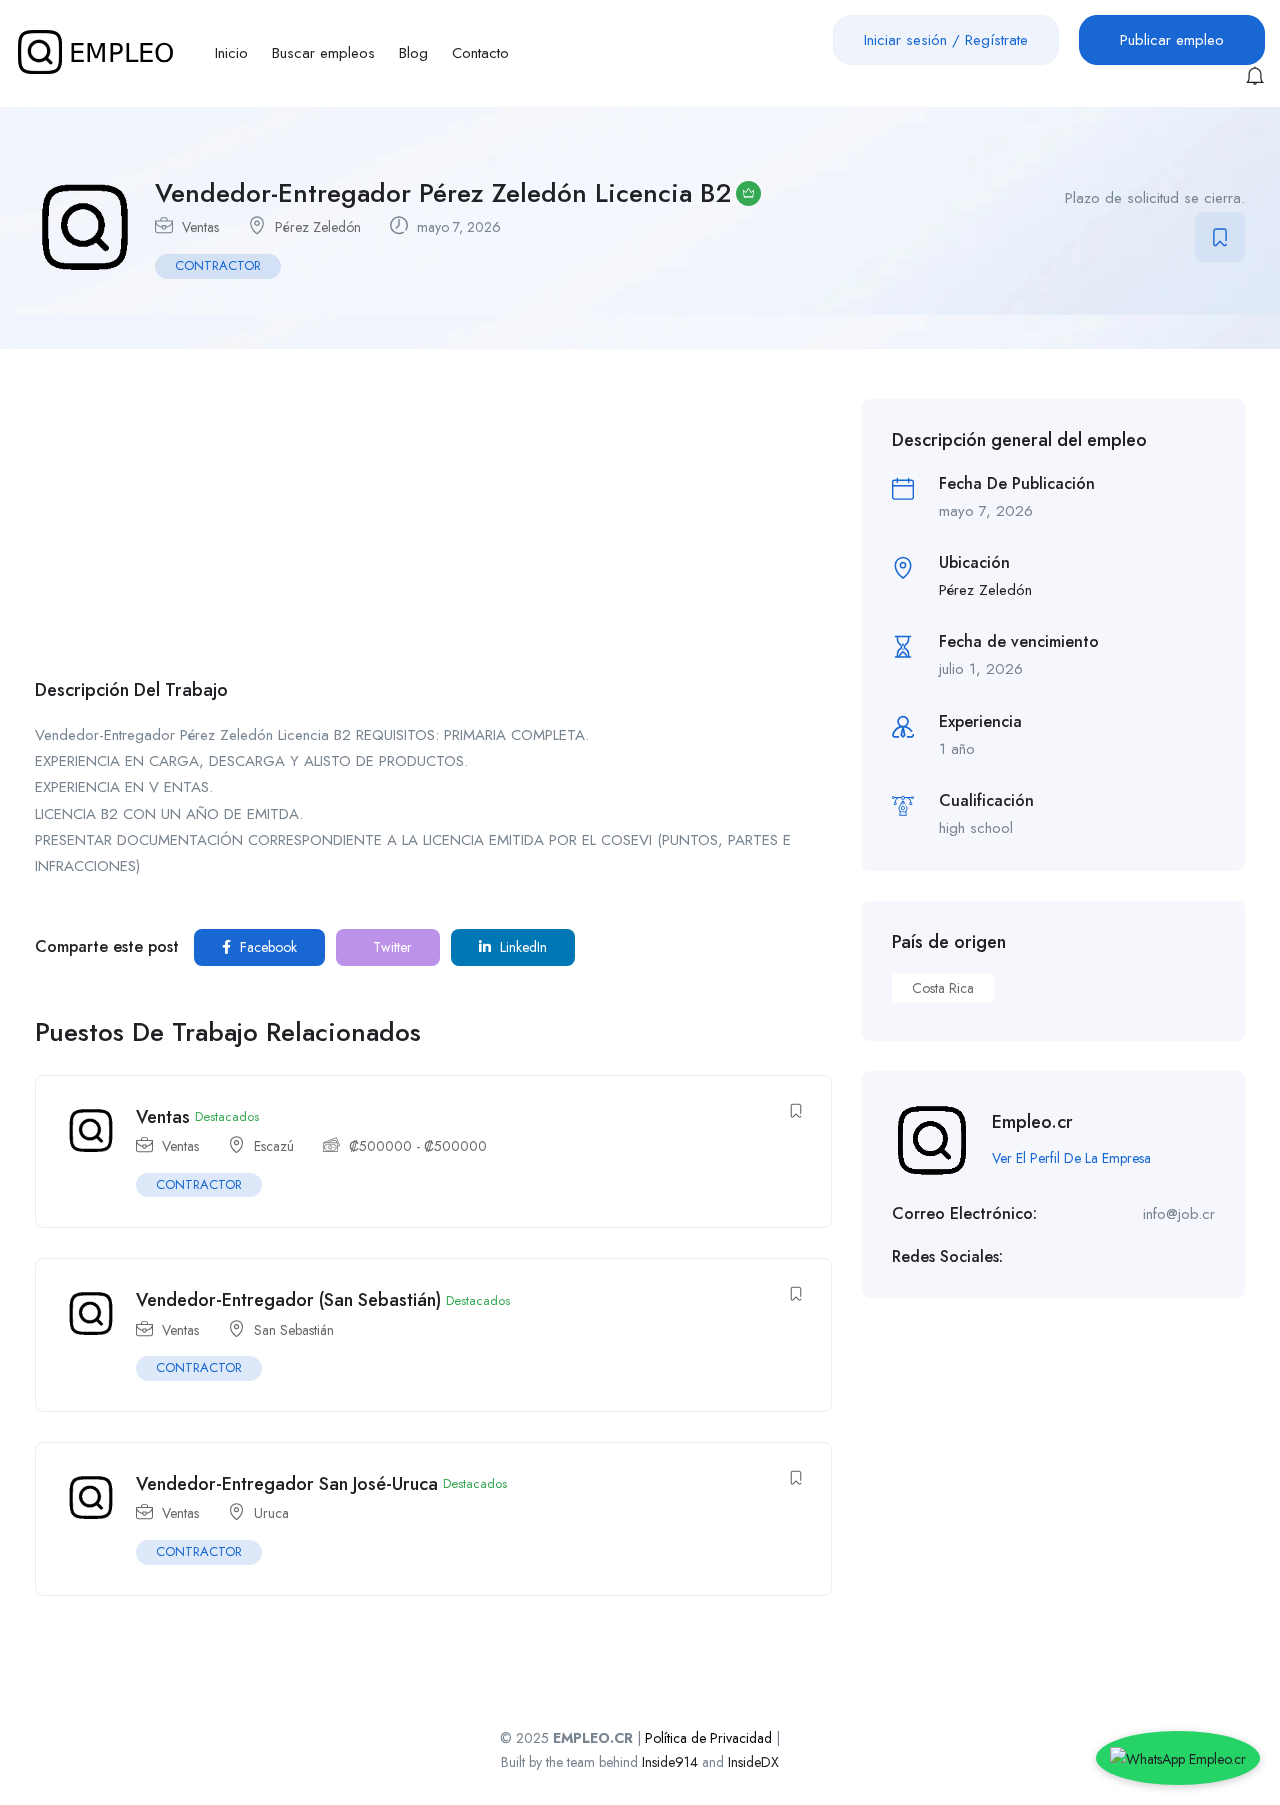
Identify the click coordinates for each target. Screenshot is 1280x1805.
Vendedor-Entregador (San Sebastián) (288, 1300)
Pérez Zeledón (318, 227)
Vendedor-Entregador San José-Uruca (287, 1484)
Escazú (274, 1146)
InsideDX (753, 1762)
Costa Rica (943, 988)
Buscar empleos (323, 53)
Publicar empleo (1172, 40)
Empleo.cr (1032, 1122)
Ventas (200, 227)
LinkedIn (521, 947)
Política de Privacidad (708, 1738)
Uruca (271, 1513)
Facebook (266, 947)
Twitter (390, 947)
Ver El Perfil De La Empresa (1071, 1158)
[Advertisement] (433, 539)
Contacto (480, 53)
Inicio (231, 53)
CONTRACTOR (218, 265)
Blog (413, 53)
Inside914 (672, 1762)
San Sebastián (294, 1330)
